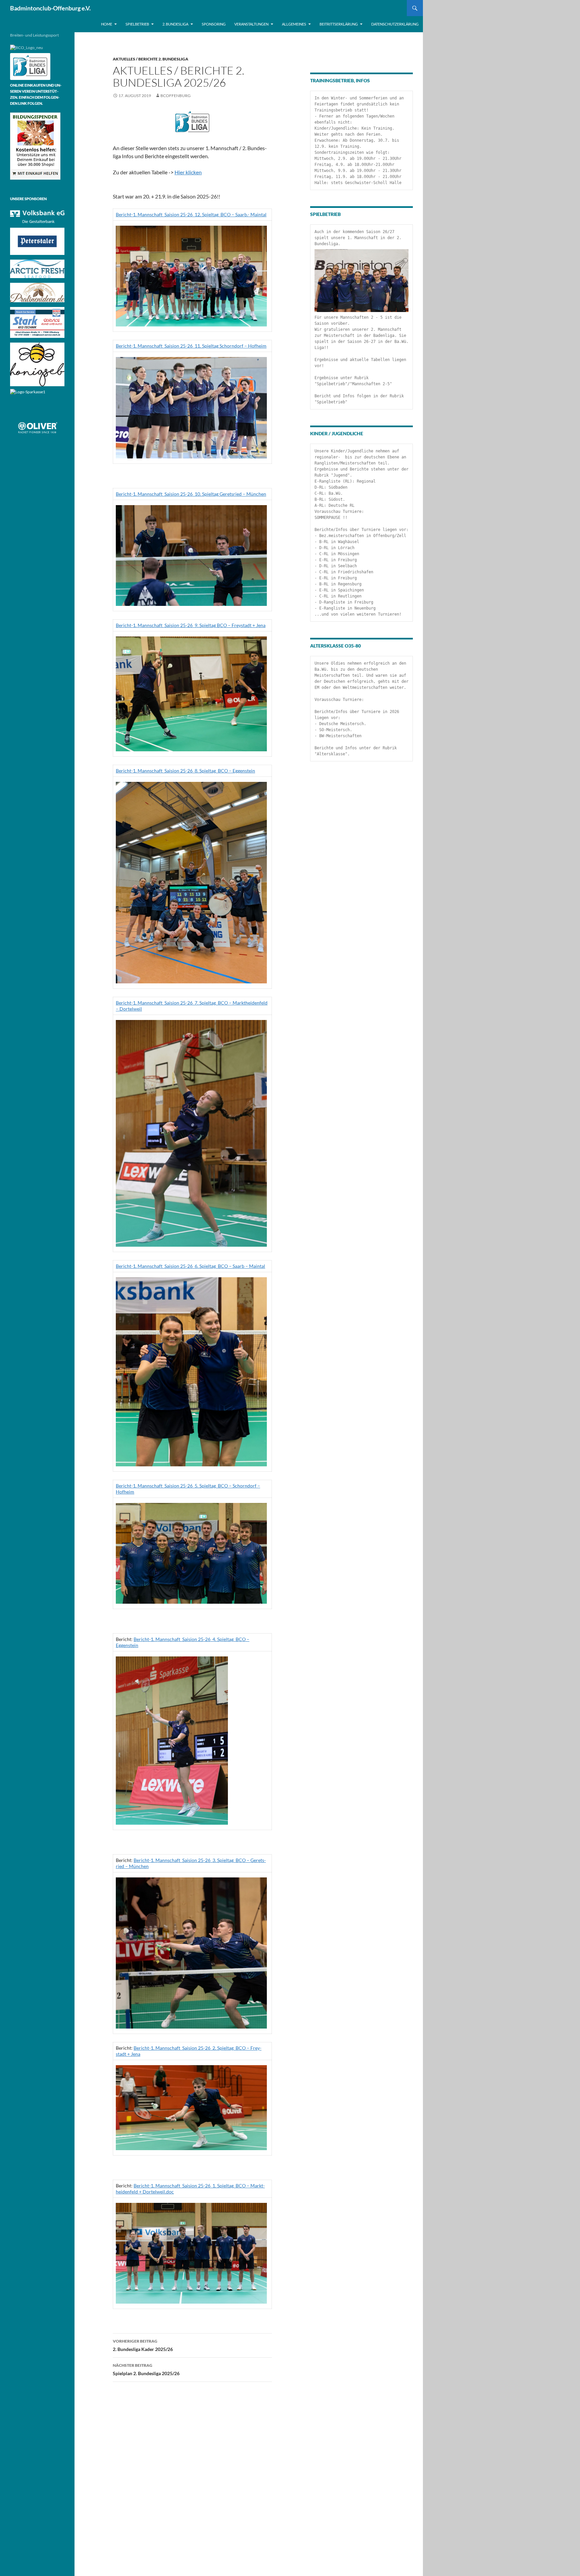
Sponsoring (214, 24)
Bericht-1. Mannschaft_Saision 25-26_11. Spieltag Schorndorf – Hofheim (191, 346)
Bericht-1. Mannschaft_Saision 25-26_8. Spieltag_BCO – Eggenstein (185, 771)
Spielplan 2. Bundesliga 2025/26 (146, 2369)
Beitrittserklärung (339, 24)
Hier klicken (188, 172)
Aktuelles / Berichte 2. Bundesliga (151, 59)
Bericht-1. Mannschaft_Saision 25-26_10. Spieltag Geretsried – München (191, 494)
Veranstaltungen (251, 24)
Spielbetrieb (137, 24)
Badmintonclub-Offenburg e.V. (50, 8)
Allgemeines (294, 24)
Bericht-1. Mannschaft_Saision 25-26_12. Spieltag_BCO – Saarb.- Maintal (191, 214)
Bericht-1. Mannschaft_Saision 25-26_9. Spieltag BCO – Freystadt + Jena (191, 625)
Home (107, 24)
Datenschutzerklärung (395, 24)
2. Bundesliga (175, 24)
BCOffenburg (176, 96)
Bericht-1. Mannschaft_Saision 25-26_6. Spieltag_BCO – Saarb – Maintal (190, 1266)
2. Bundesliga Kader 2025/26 (143, 2345)
